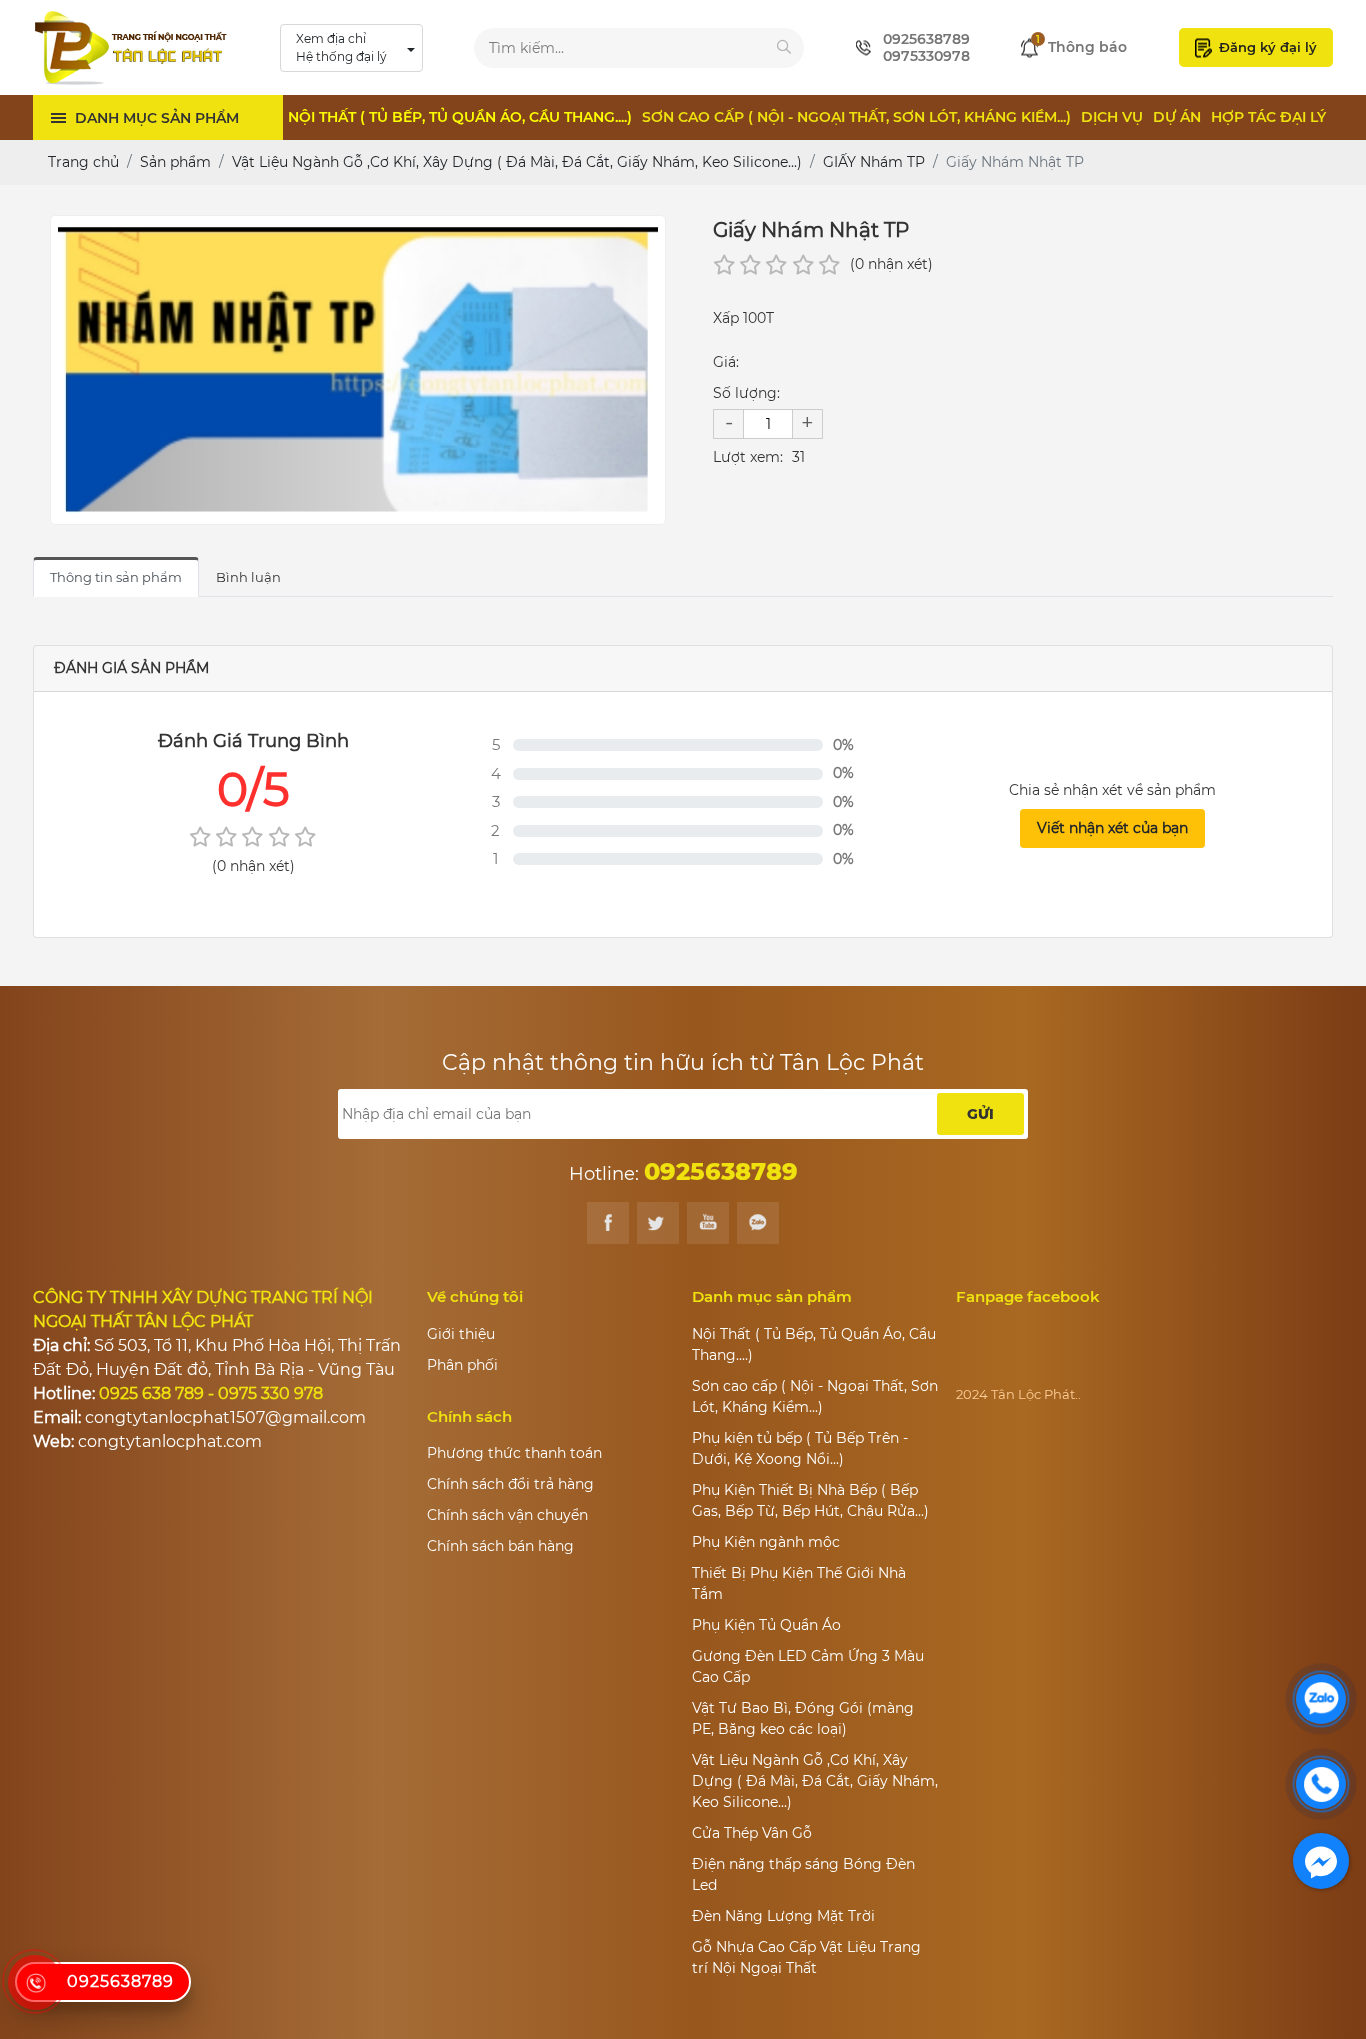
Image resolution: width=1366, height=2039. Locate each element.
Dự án (1177, 117)
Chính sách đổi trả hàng (510, 1484)
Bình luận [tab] (248, 577)
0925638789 (120, 1981)
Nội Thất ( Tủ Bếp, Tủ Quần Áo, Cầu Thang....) (460, 117)
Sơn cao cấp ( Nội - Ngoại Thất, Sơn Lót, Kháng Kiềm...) (856, 117)
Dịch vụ (1112, 117)
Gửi (980, 1114)
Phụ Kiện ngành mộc (766, 1542)
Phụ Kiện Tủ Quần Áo (766, 1625)
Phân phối (462, 1365)
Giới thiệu (461, 1334)
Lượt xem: (748, 457)
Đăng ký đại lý (1268, 47)
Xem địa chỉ (341, 47)
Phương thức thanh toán (514, 1453)
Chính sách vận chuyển (507, 1515)
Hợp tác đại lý (1268, 117)
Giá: (726, 362)
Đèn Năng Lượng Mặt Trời (783, 1916)
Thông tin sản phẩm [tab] (116, 577)
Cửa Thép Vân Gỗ (752, 1833)
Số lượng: (746, 393)
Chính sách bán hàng (500, 1546)
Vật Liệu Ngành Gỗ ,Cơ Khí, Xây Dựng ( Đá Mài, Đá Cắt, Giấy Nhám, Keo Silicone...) (815, 1781)
